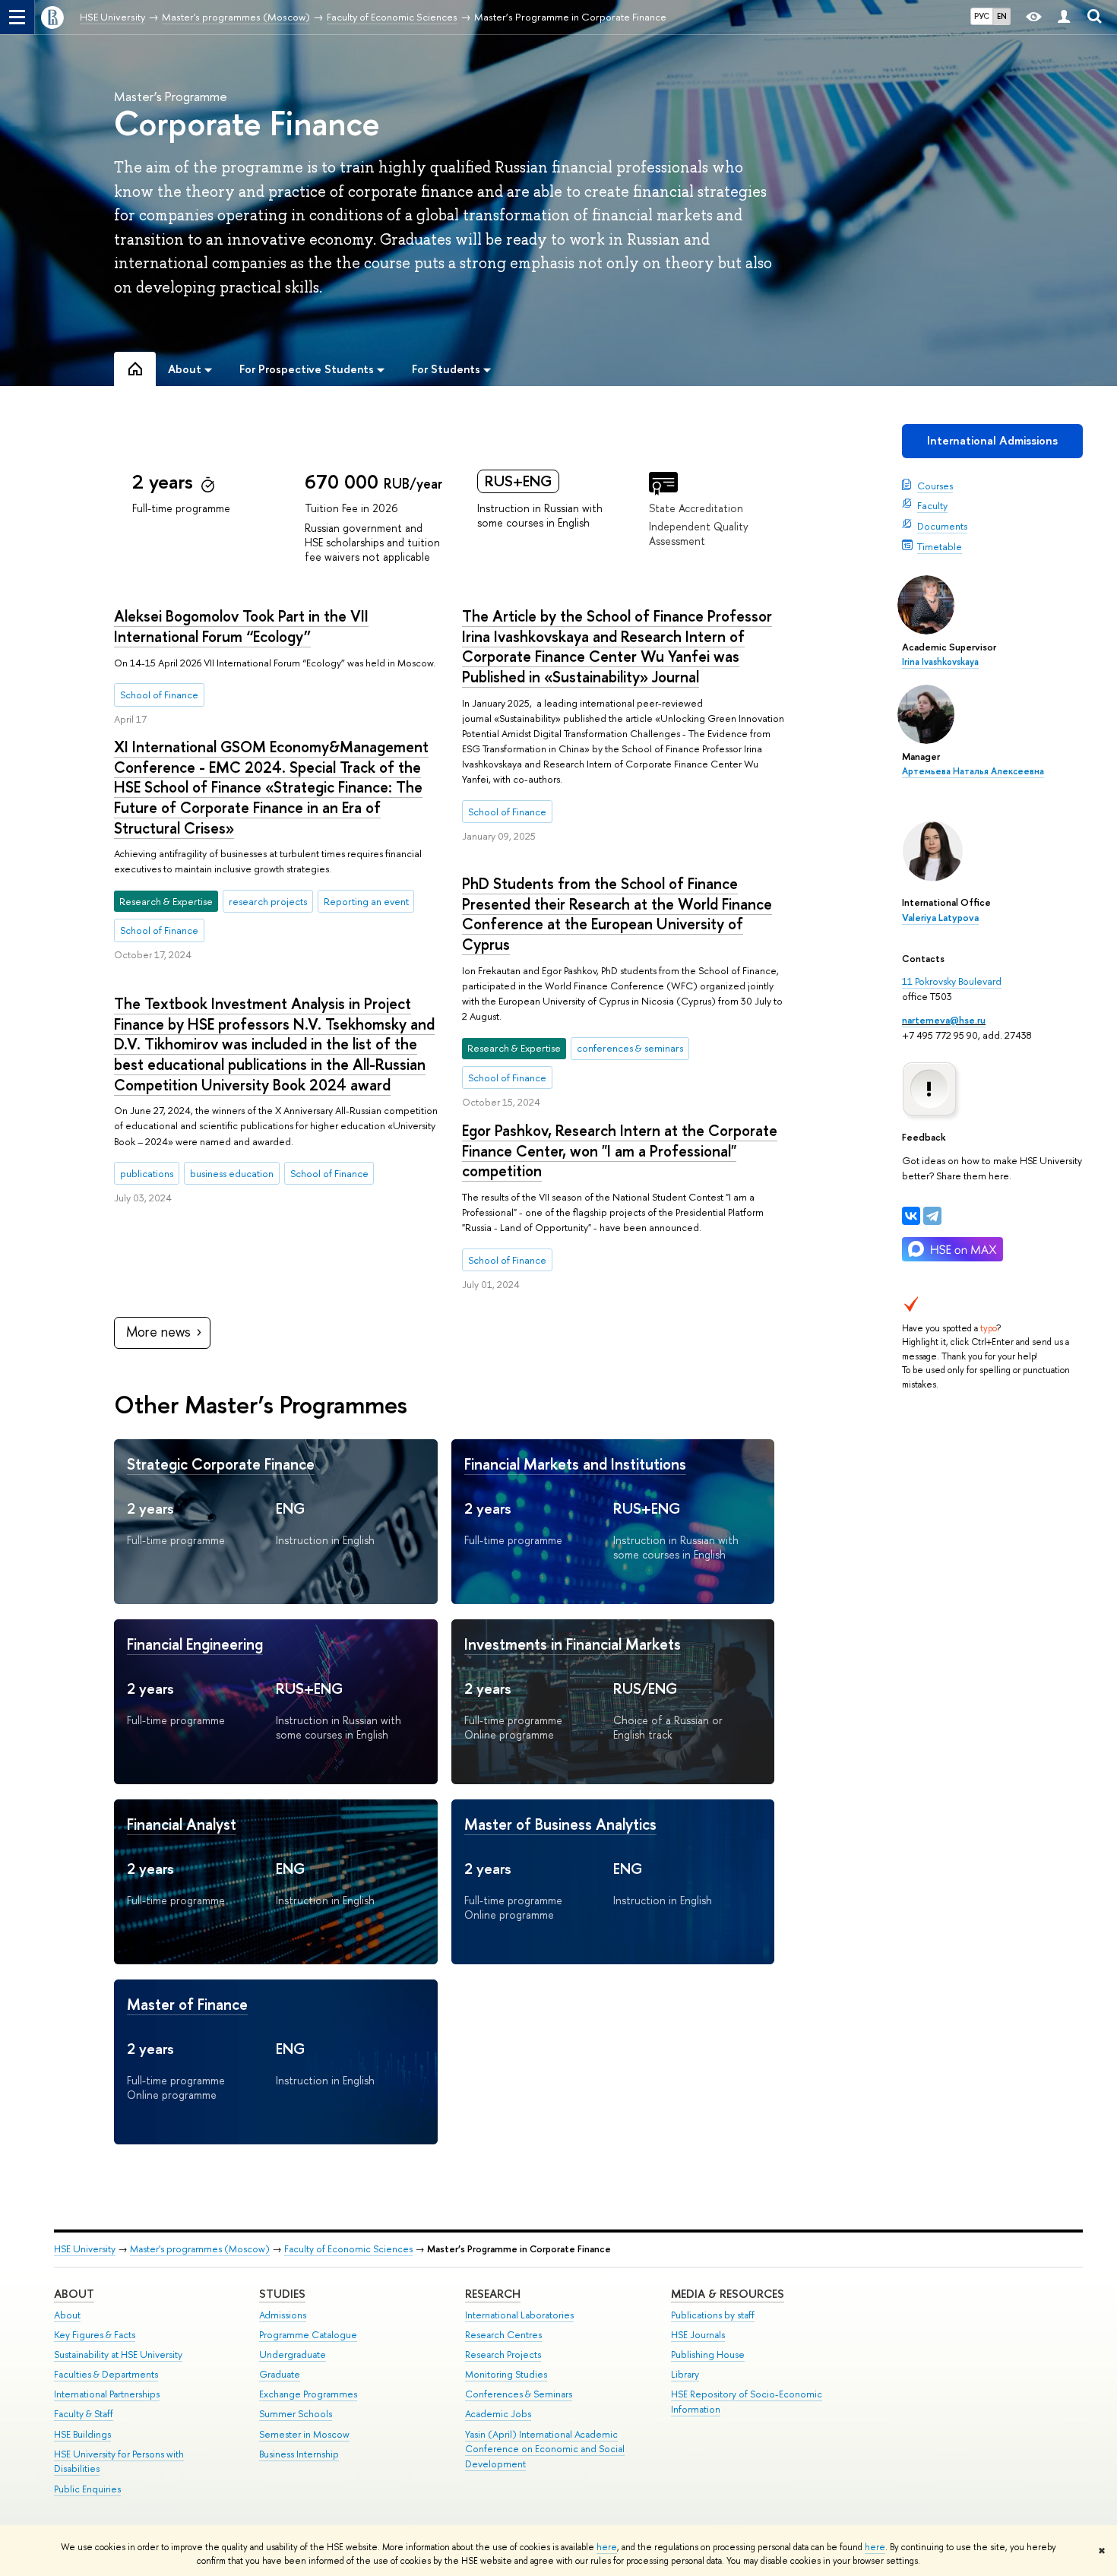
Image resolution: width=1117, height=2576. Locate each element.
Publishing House (708, 2354)
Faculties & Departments (106, 2374)
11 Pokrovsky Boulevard (952, 981)
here (607, 2547)
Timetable (940, 546)
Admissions (283, 2315)
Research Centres (503, 2335)
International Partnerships (107, 2394)
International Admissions (992, 440)
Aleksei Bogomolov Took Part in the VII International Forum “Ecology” (241, 626)
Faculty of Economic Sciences (348, 2249)
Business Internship (299, 2454)
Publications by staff (713, 2315)
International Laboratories (519, 2315)
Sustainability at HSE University (118, 2354)
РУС (982, 16)
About (74, 2294)
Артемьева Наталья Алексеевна (973, 771)
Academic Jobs (498, 2414)
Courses (935, 486)
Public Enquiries (87, 2489)
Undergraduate (293, 2354)
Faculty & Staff (84, 2414)
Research (493, 2294)
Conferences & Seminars (519, 2394)
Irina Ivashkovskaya (940, 662)
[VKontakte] (911, 1216)
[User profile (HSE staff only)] (1064, 17)
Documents (942, 526)
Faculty (932, 505)
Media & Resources (728, 2294)
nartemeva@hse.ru (944, 1020)
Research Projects (503, 2354)
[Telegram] (932, 1216)
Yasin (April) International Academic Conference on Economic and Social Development (545, 2449)
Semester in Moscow (304, 2434)
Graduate (280, 2374)
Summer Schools (296, 2414)
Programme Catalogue (308, 2335)
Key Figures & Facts (95, 2335)
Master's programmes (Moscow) (200, 2249)
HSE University (85, 2249)
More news (158, 1332)
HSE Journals (698, 2335)
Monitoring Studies (506, 2374)
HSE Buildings (82, 2434)
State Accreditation (696, 508)
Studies (282, 2294)
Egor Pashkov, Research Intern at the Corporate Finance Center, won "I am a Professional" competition (620, 1150)
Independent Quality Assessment (699, 533)
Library (685, 2374)
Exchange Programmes (308, 2394)
